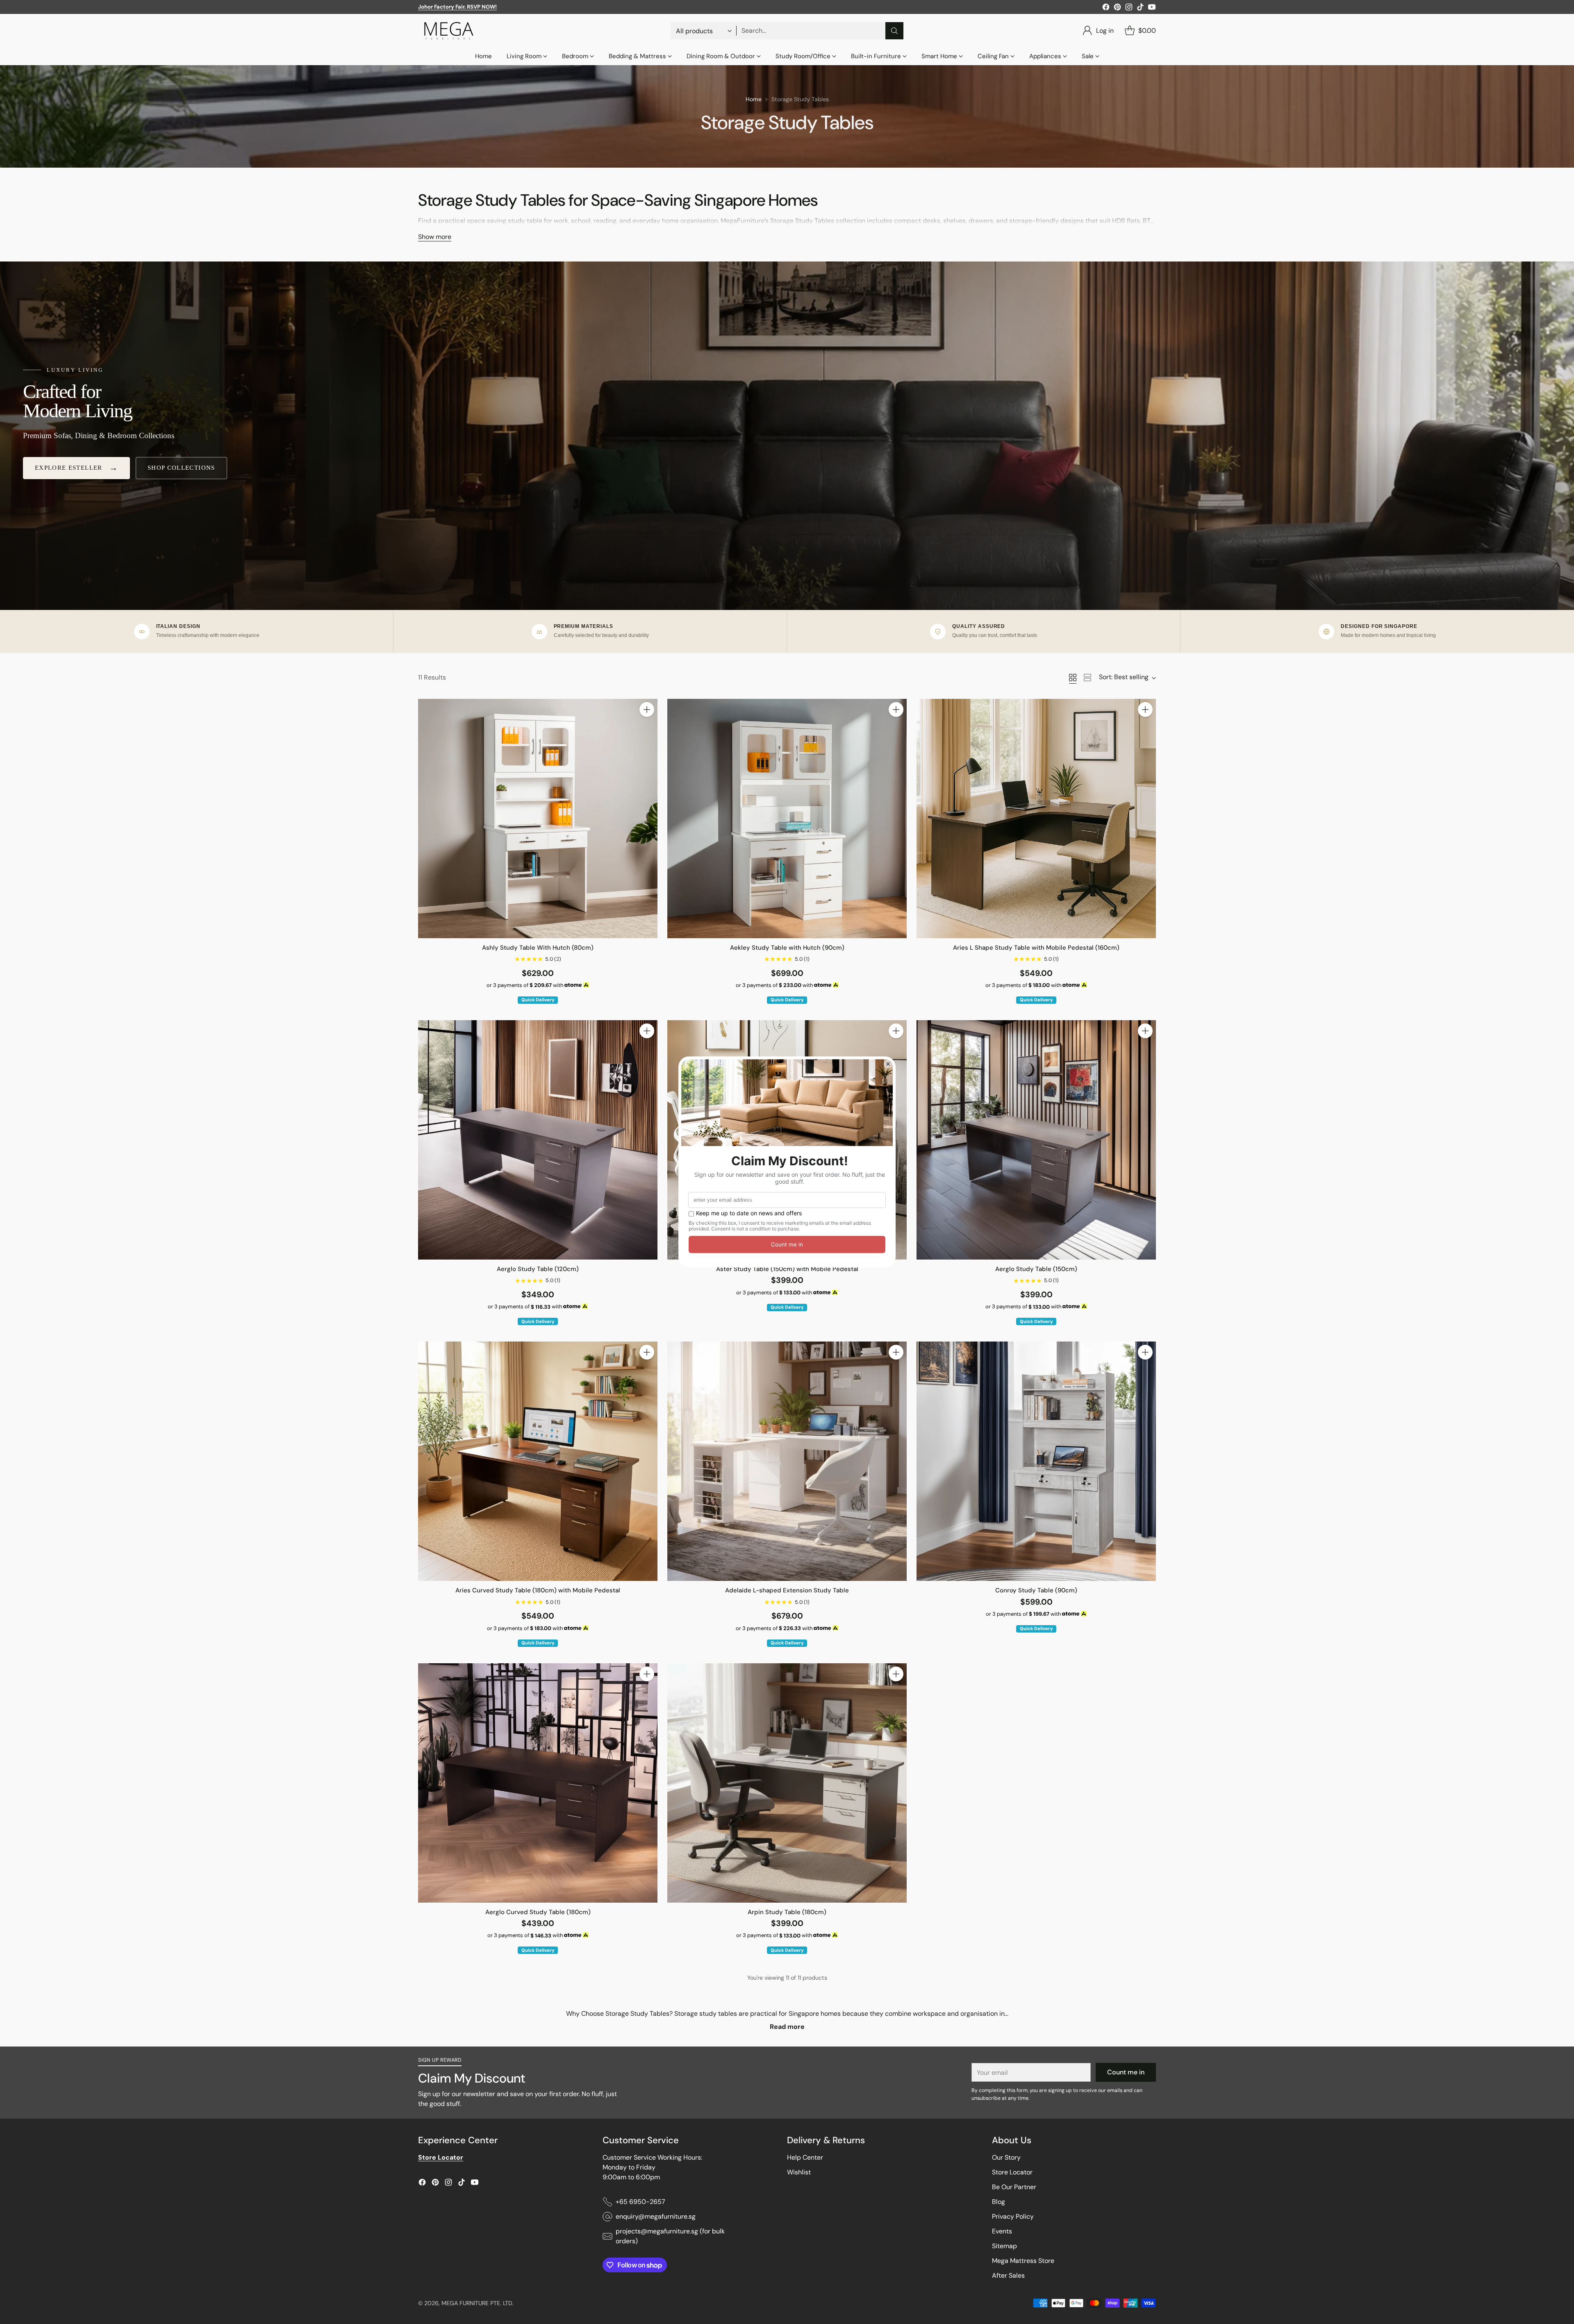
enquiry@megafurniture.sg (656, 2216)
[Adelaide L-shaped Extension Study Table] (787, 1461)
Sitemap (1004, 2246)
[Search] (894, 31)
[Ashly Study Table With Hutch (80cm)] (538, 819)
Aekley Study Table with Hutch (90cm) (787, 948)
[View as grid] (1073, 678)
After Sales (1008, 2275)
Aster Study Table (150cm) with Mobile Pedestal (787, 1269)
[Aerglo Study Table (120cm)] (538, 1140)
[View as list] (1087, 678)
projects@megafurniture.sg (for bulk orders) (670, 2236)
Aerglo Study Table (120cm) (538, 1269)
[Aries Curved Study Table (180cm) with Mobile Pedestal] (538, 1461)
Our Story (1006, 2157)
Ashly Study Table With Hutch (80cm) (538, 948)
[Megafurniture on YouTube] (1152, 8)
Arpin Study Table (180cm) (787, 1912)
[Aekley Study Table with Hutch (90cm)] (787, 819)
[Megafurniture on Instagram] (1129, 8)
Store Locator (1012, 2172)
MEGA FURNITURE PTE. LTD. (478, 2303)
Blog (999, 2202)
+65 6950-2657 (640, 2202)
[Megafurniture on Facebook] (1106, 8)
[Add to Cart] (647, 709)
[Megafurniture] (449, 31)
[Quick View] (647, 728)
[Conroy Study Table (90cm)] (1036, 1461)
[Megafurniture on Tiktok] (1140, 8)
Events (1002, 2231)
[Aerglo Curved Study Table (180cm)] (538, 1783)
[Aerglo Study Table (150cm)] (1036, 1140)
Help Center (805, 2157)
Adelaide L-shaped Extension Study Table (787, 1590)
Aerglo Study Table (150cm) (1036, 1269)
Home (754, 99)
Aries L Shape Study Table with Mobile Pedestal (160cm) (1036, 948)
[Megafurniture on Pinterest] (1117, 8)
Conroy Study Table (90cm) (1036, 1590)
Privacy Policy (1013, 2216)
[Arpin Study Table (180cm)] (787, 1783)
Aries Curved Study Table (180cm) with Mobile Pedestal (538, 1590)
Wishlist (799, 2172)
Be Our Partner (1014, 2187)
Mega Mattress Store (1023, 2261)
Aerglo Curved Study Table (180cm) (538, 1912)
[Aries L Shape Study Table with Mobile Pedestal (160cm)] (1036, 819)
